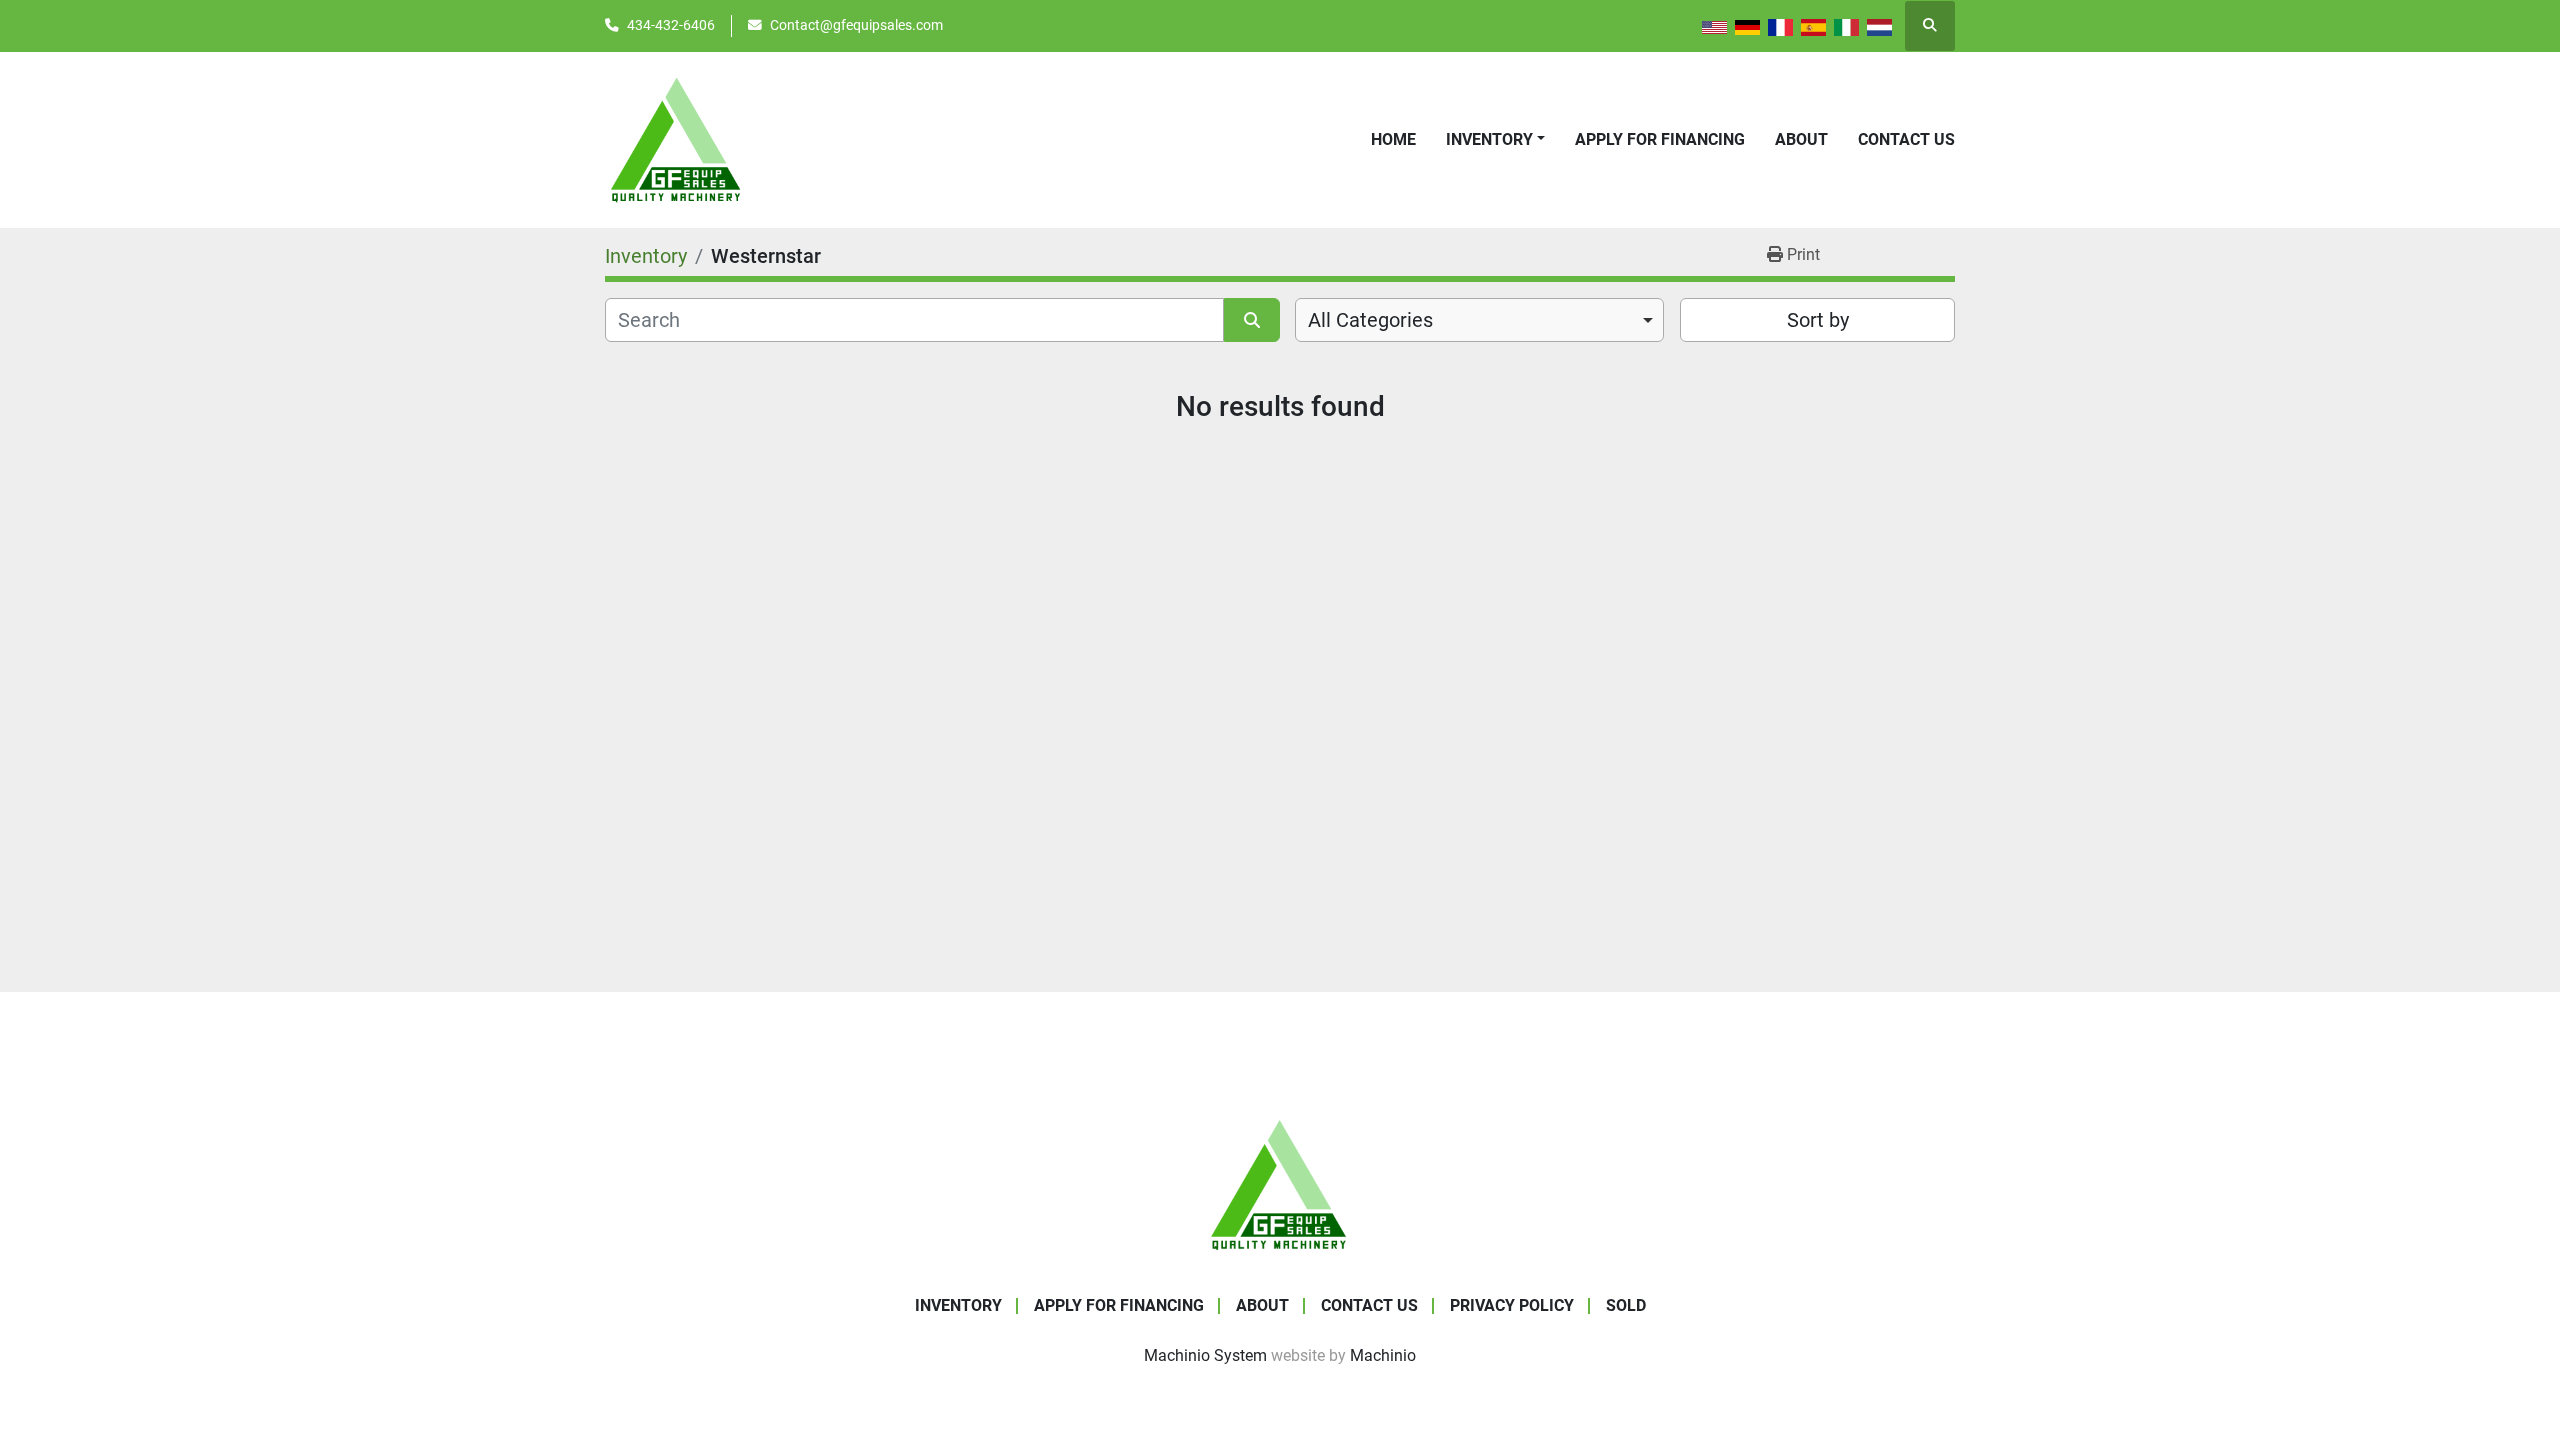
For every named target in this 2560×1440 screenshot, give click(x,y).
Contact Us (1906, 139)
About (1801, 139)
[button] (1495, 140)
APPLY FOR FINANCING (1660, 139)
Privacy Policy (1512, 1305)
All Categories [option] (1370, 320)
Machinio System (1205, 1355)
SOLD (1626, 1305)
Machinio (1383, 1355)
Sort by (1818, 320)
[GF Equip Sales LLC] (1280, 1183)
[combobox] (1479, 320)
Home (1393, 139)
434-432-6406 (671, 25)
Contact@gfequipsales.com (856, 25)
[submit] (1252, 320)
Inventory (1489, 139)
